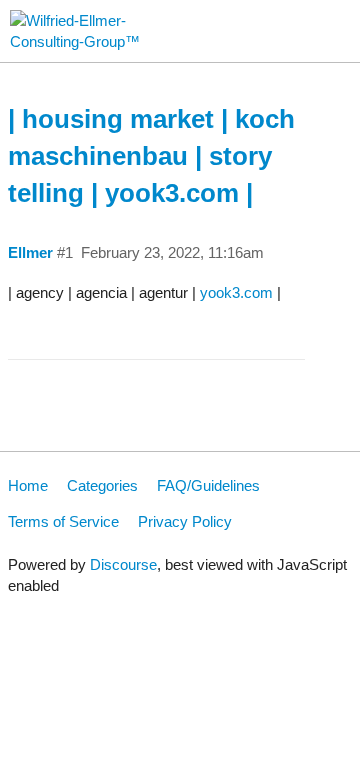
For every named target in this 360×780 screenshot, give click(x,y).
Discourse (123, 564)
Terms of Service (63, 521)
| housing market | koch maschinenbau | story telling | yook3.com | (151, 156)
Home (28, 485)
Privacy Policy (185, 521)
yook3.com (236, 292)
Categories (102, 485)
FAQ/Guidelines (208, 485)
